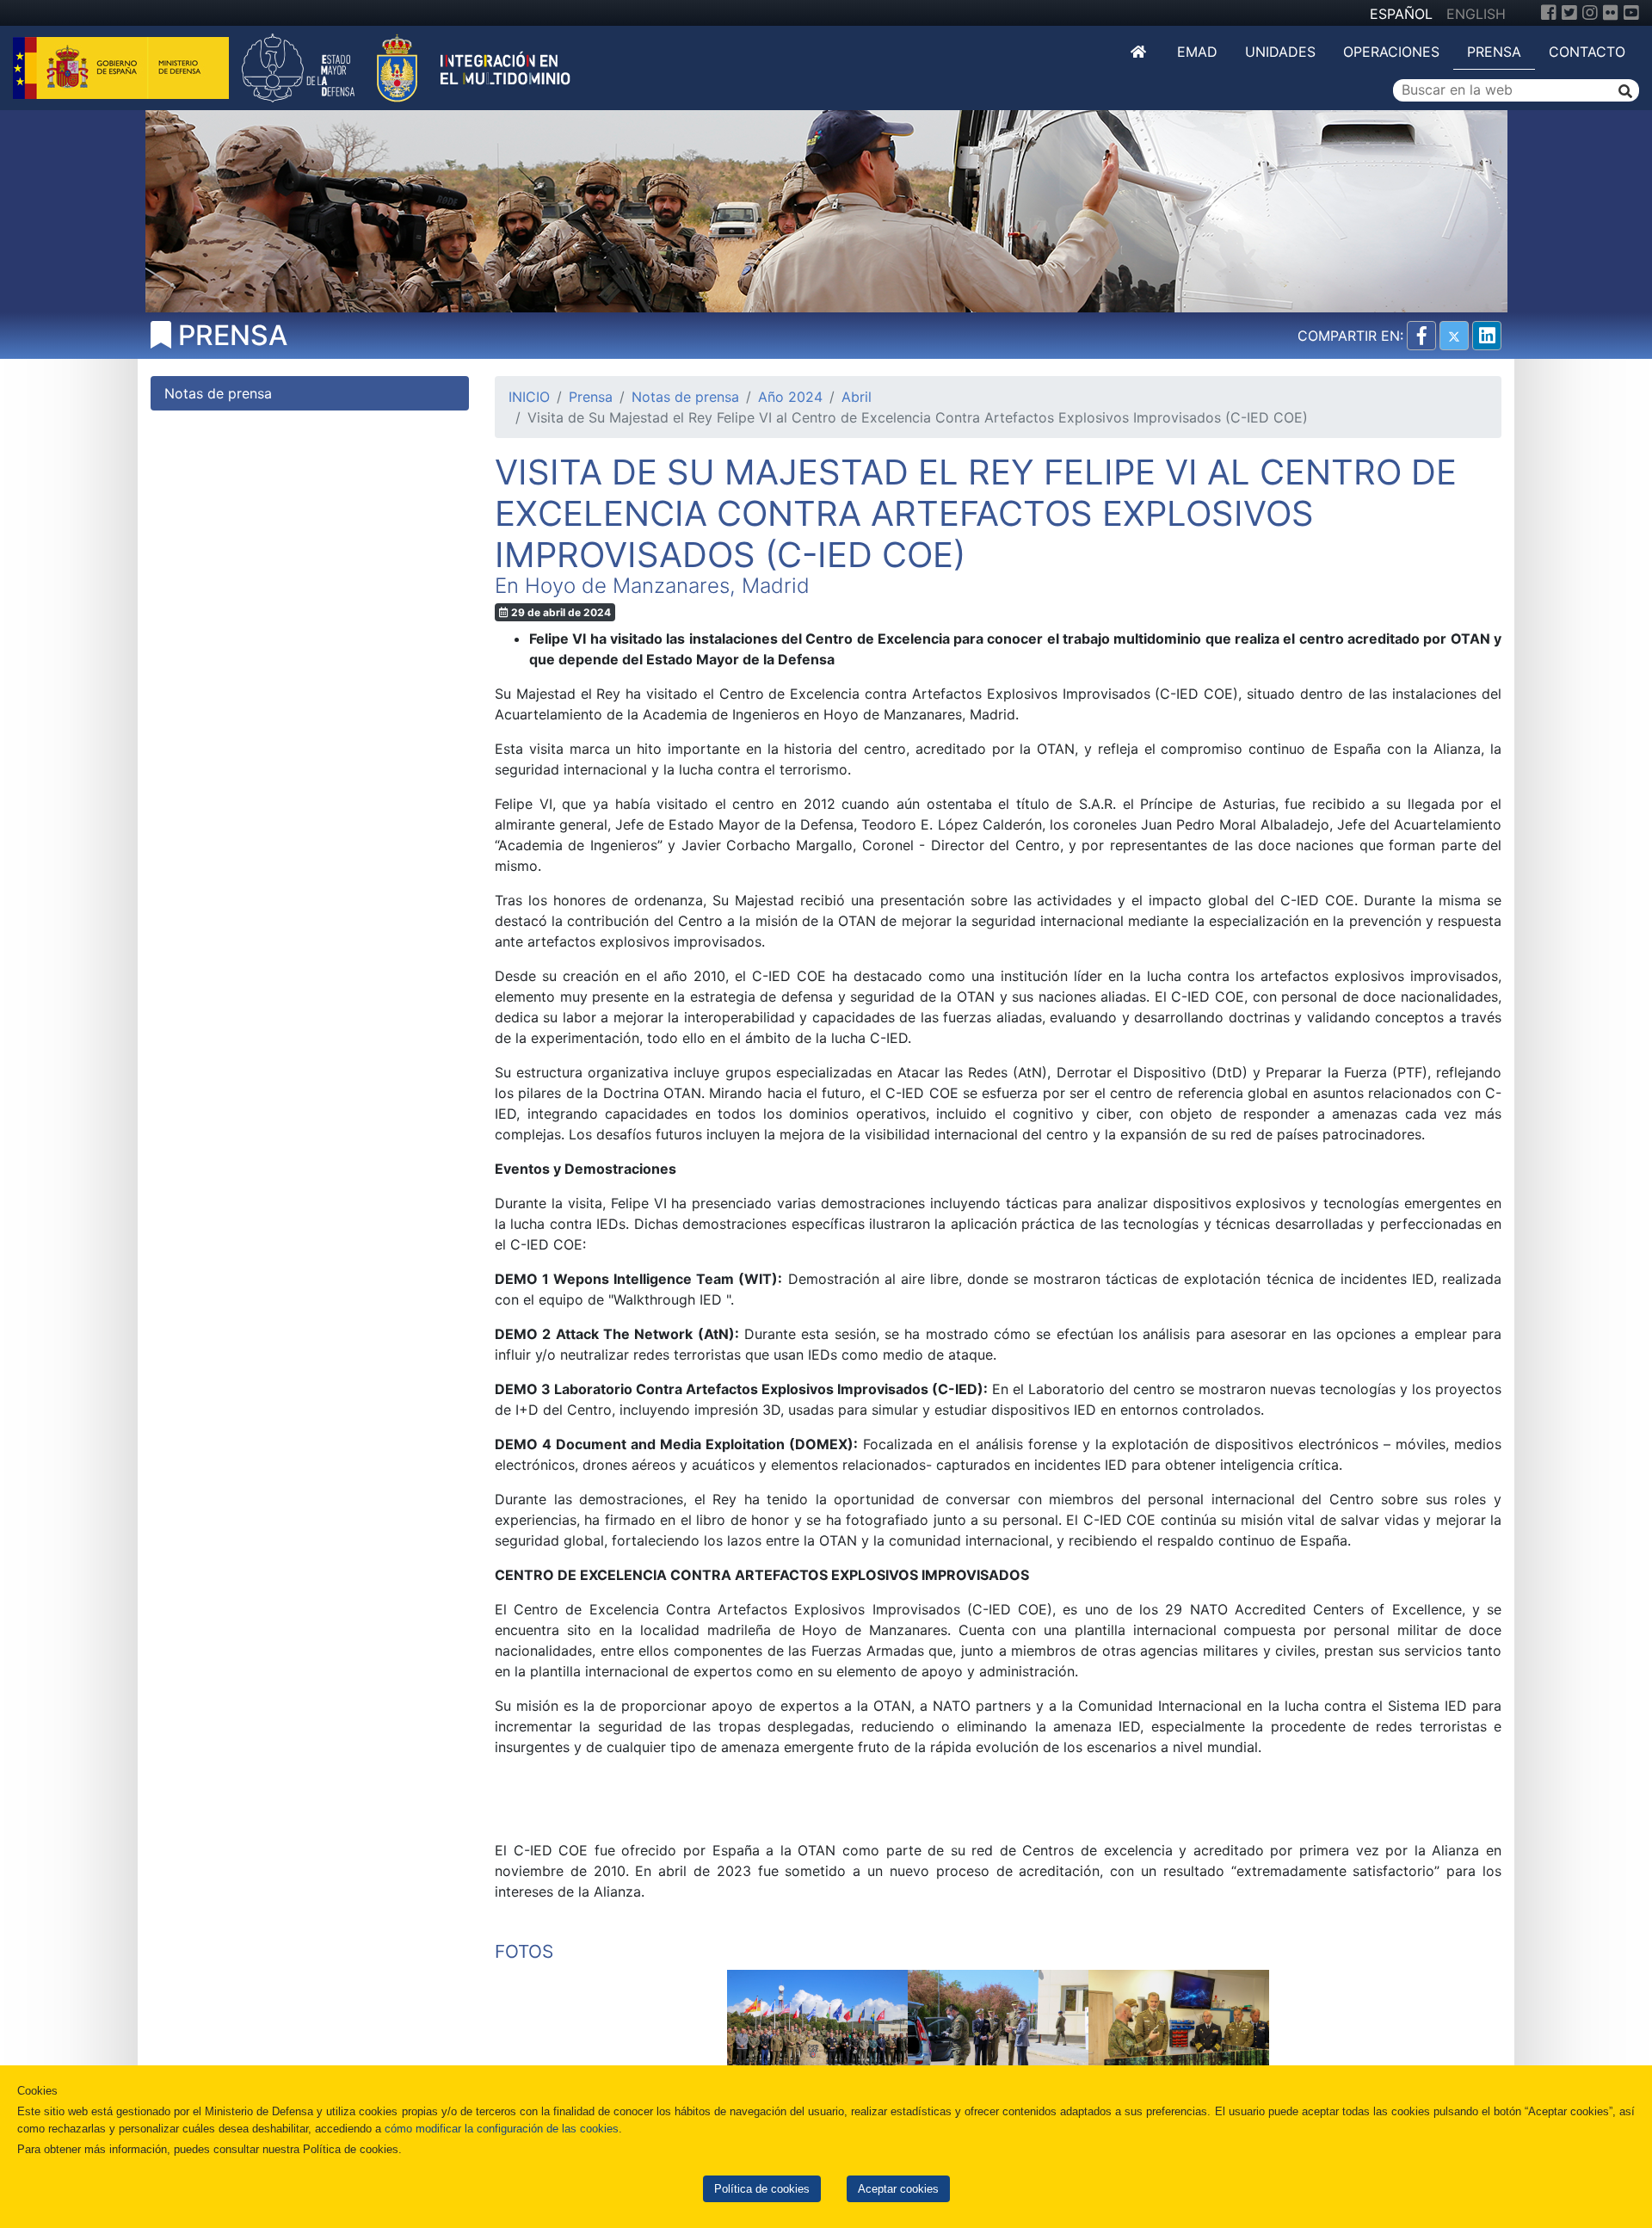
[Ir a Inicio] (1140, 52)
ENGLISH (1476, 14)
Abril (857, 397)
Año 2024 (790, 397)
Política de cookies (762, 2189)
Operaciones (1391, 52)
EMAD (1197, 52)
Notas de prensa (685, 397)
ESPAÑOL (1401, 14)
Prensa (1494, 52)
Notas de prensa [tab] (218, 393)
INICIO (529, 397)
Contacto (1587, 52)
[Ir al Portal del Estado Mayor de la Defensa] (406, 66)
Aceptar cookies (898, 2189)
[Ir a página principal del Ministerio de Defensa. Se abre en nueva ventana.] (123, 66)
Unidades (1280, 52)
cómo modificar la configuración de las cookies (502, 2129)
